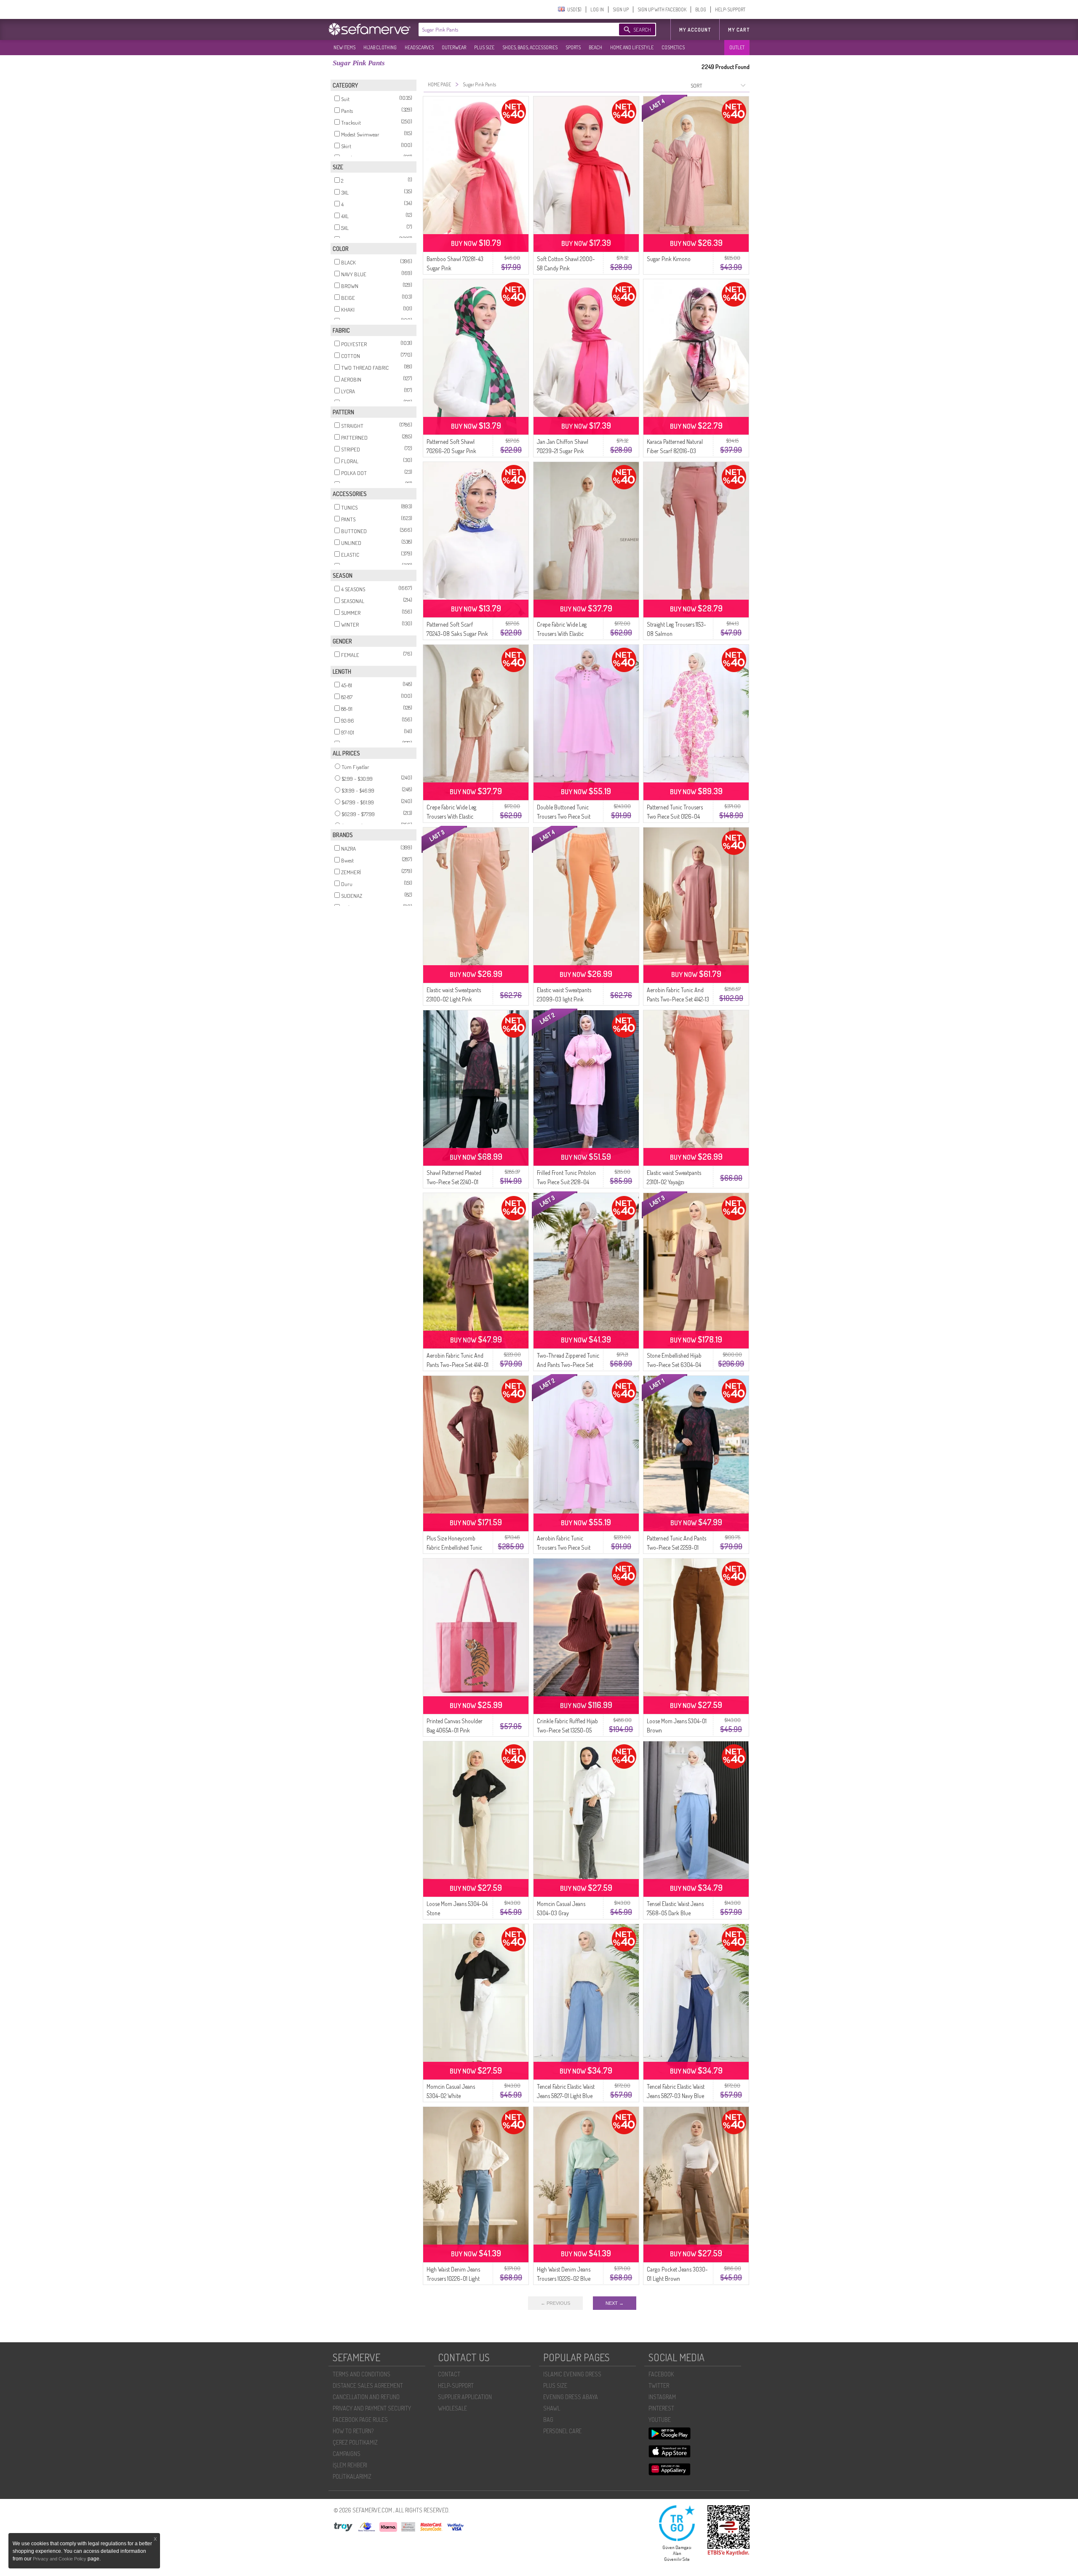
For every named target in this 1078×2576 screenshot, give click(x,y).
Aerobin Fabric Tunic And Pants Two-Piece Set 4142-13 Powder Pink (678, 999)
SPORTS (573, 47)
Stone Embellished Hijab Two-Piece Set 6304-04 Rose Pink (674, 1365)
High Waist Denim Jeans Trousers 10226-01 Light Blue (453, 2278)
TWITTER (659, 2385)
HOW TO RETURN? (353, 2431)
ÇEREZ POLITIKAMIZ (355, 2442)
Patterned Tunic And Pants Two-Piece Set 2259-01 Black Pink (676, 1547)
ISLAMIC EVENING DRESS (572, 2374)
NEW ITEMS (344, 47)
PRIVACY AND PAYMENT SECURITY (372, 2408)
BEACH (595, 47)
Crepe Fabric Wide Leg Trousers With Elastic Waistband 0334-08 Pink (565, 634)
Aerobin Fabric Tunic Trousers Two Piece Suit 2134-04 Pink (564, 1547)
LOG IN (597, 9)
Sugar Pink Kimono (669, 259)
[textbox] (510, 29)
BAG (548, 2420)
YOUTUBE (660, 2420)
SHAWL (552, 2408)
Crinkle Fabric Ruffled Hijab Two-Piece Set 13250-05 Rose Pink (567, 1730)
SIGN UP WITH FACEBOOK (662, 9)
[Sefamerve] (371, 29)
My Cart (739, 30)
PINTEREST (661, 2408)
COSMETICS (673, 47)
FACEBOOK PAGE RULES (360, 2420)
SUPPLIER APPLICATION (465, 2397)
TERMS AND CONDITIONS (362, 2374)
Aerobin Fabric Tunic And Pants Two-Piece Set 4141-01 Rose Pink (458, 1365)
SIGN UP (621, 9)
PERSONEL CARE (562, 2431)
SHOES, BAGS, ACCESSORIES (530, 47)
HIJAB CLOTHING (380, 47)
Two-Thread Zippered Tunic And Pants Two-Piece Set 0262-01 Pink (568, 1365)
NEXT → (615, 2303)
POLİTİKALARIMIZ (352, 2476)
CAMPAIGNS (347, 2454)
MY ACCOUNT (695, 30)
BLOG (701, 9)
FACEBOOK (661, 2374)
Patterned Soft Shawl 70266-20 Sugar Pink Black (451, 451)
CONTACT (449, 2374)
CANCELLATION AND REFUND (366, 2397)
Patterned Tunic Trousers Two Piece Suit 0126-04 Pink (675, 816)
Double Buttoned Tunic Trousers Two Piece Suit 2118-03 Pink (564, 816)
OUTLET (737, 47)
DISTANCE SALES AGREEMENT (368, 2385)
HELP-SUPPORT (730, 9)
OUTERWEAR (454, 47)
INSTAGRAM (662, 2397)
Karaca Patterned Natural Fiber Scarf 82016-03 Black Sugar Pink (675, 451)
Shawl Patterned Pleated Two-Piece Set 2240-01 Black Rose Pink (454, 1182)
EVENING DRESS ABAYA (571, 2397)
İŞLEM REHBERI (350, 2465)
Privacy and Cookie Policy (60, 2559)
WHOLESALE (452, 2408)
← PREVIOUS (555, 2303)
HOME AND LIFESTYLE (632, 47)
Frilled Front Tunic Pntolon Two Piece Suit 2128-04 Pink (566, 1182)
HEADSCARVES (419, 47)
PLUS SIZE (484, 47)
